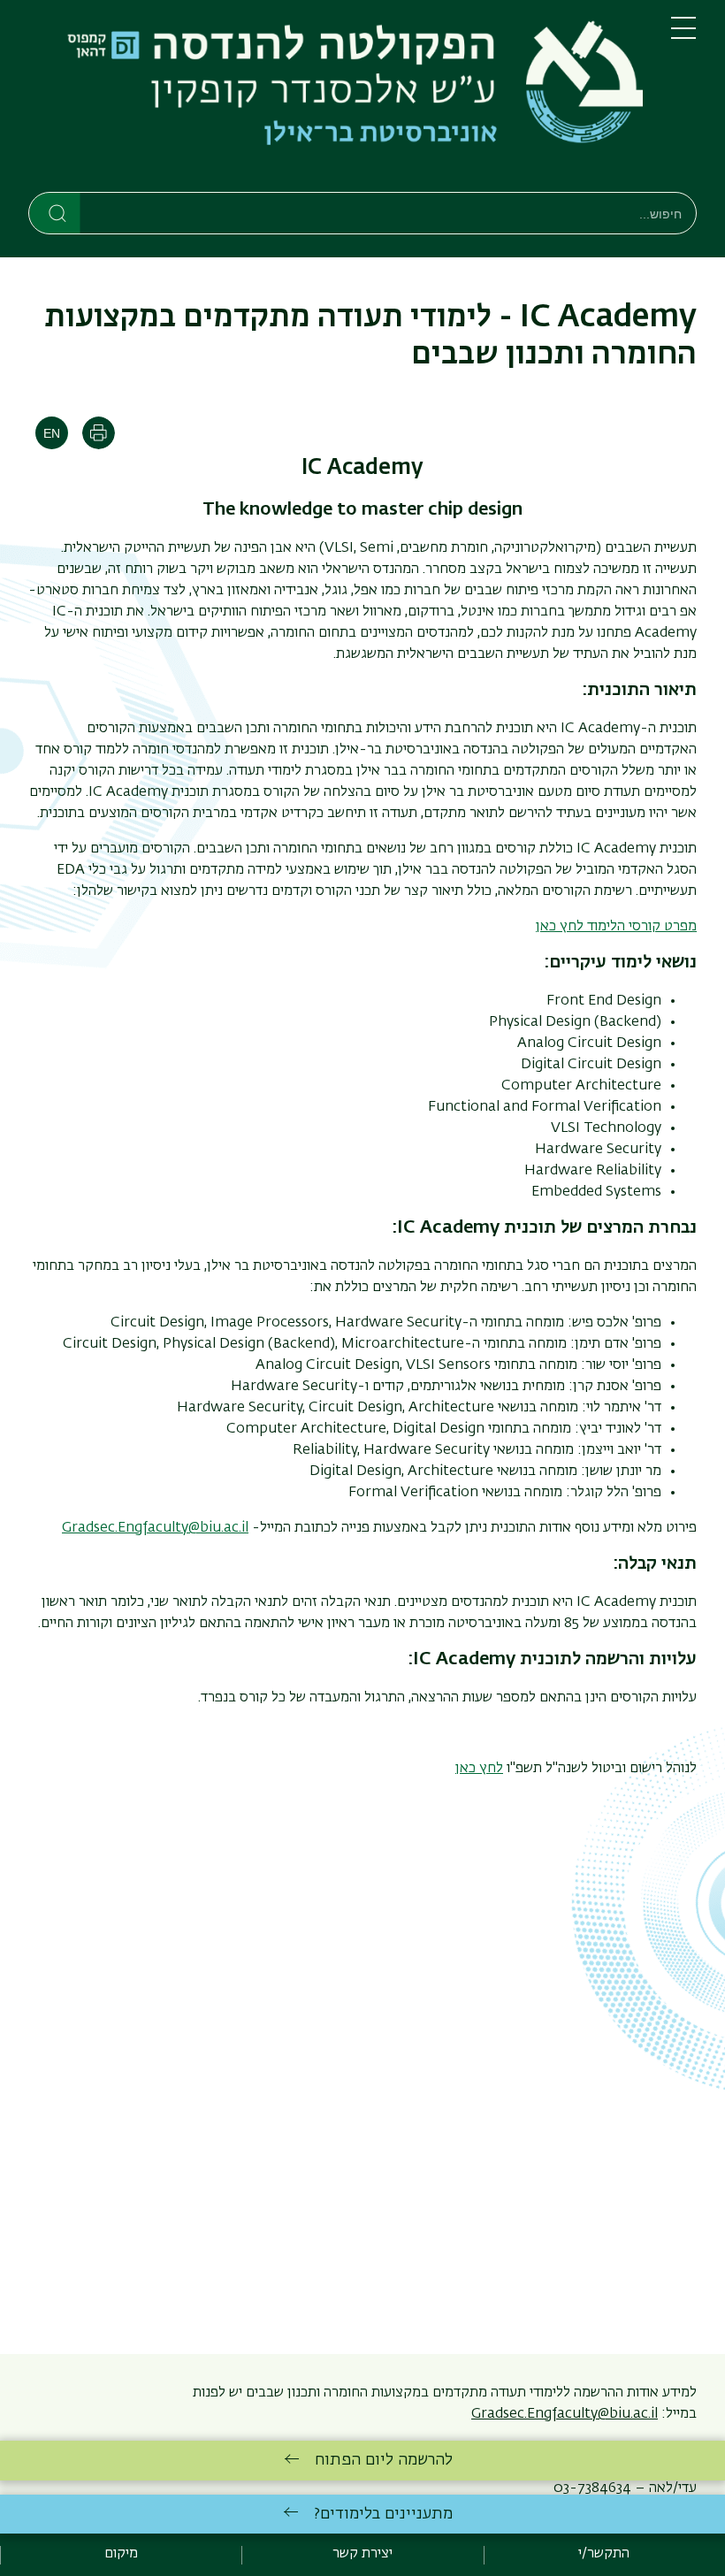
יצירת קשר (362, 2554)
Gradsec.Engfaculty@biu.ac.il (155, 1528)
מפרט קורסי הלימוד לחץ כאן (616, 927)
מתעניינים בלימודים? (383, 2514)
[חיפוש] (55, 212)
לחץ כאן (479, 1769)
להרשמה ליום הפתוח (384, 2460)
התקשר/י (604, 2554)
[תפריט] (683, 35)
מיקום (121, 2554)
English (52, 433)
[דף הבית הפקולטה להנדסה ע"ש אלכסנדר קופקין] (336, 99)
